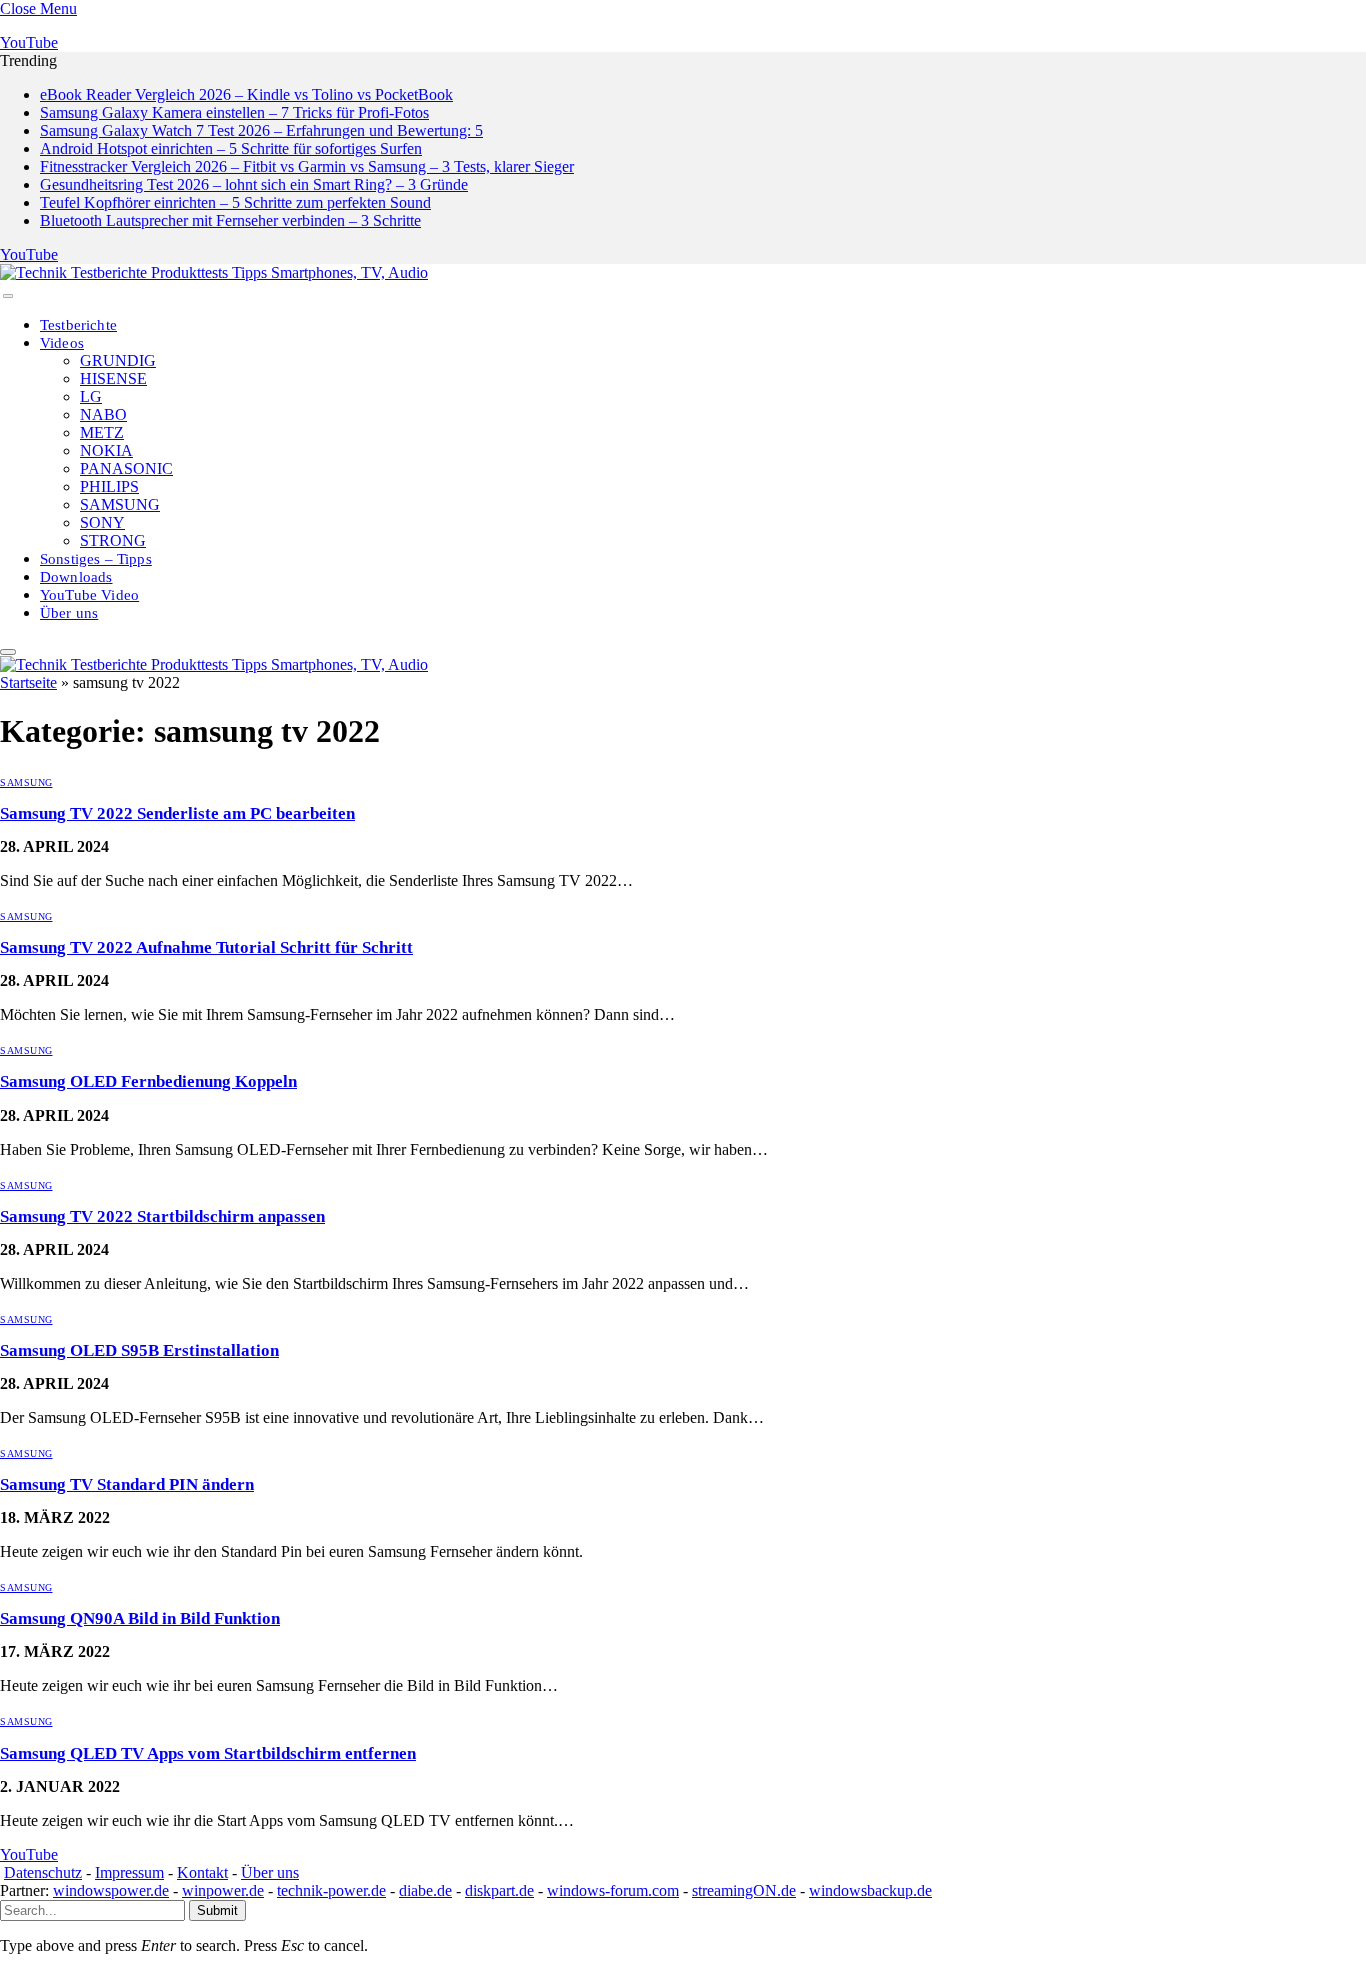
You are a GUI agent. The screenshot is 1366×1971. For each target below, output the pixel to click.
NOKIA (106, 450)
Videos (62, 343)
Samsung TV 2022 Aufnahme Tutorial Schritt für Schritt (206, 947)
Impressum (129, 1872)
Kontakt (202, 1872)
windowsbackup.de (870, 1890)
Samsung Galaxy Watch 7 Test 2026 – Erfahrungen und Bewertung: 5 (261, 130)
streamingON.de (744, 1890)
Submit (217, 1910)
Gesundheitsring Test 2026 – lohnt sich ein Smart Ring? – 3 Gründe (254, 184)
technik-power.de (331, 1890)
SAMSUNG (120, 504)
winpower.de (223, 1890)
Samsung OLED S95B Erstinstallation (139, 1350)
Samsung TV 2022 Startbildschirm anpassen (162, 1216)
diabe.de (425, 1890)
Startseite (28, 682)
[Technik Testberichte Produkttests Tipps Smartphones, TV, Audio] (214, 272)
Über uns (69, 613)
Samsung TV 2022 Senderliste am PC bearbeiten (177, 813)
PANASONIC (126, 468)
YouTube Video (89, 595)
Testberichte (78, 325)
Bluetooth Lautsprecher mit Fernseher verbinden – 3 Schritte (230, 220)
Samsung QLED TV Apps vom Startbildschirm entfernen (208, 1753)
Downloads (76, 577)
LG (91, 396)
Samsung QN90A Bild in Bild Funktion (140, 1618)
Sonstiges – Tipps (96, 559)
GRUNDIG (118, 360)
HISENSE (113, 378)
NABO (103, 414)
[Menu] (8, 296)
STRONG (113, 540)
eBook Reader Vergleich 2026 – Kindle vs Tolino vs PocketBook (246, 94)
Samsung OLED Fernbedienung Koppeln (148, 1081)
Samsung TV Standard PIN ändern (127, 1484)
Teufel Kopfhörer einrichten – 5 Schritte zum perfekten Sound (235, 202)
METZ (102, 432)
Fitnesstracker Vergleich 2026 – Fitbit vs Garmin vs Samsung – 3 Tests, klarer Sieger (307, 166)
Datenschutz (43, 1872)
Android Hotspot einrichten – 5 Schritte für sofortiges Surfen (231, 148)
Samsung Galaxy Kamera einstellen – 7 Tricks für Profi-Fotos (234, 112)
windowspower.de (111, 1890)
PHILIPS (109, 486)
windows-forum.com (613, 1890)
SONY (102, 522)
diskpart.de (499, 1890)
